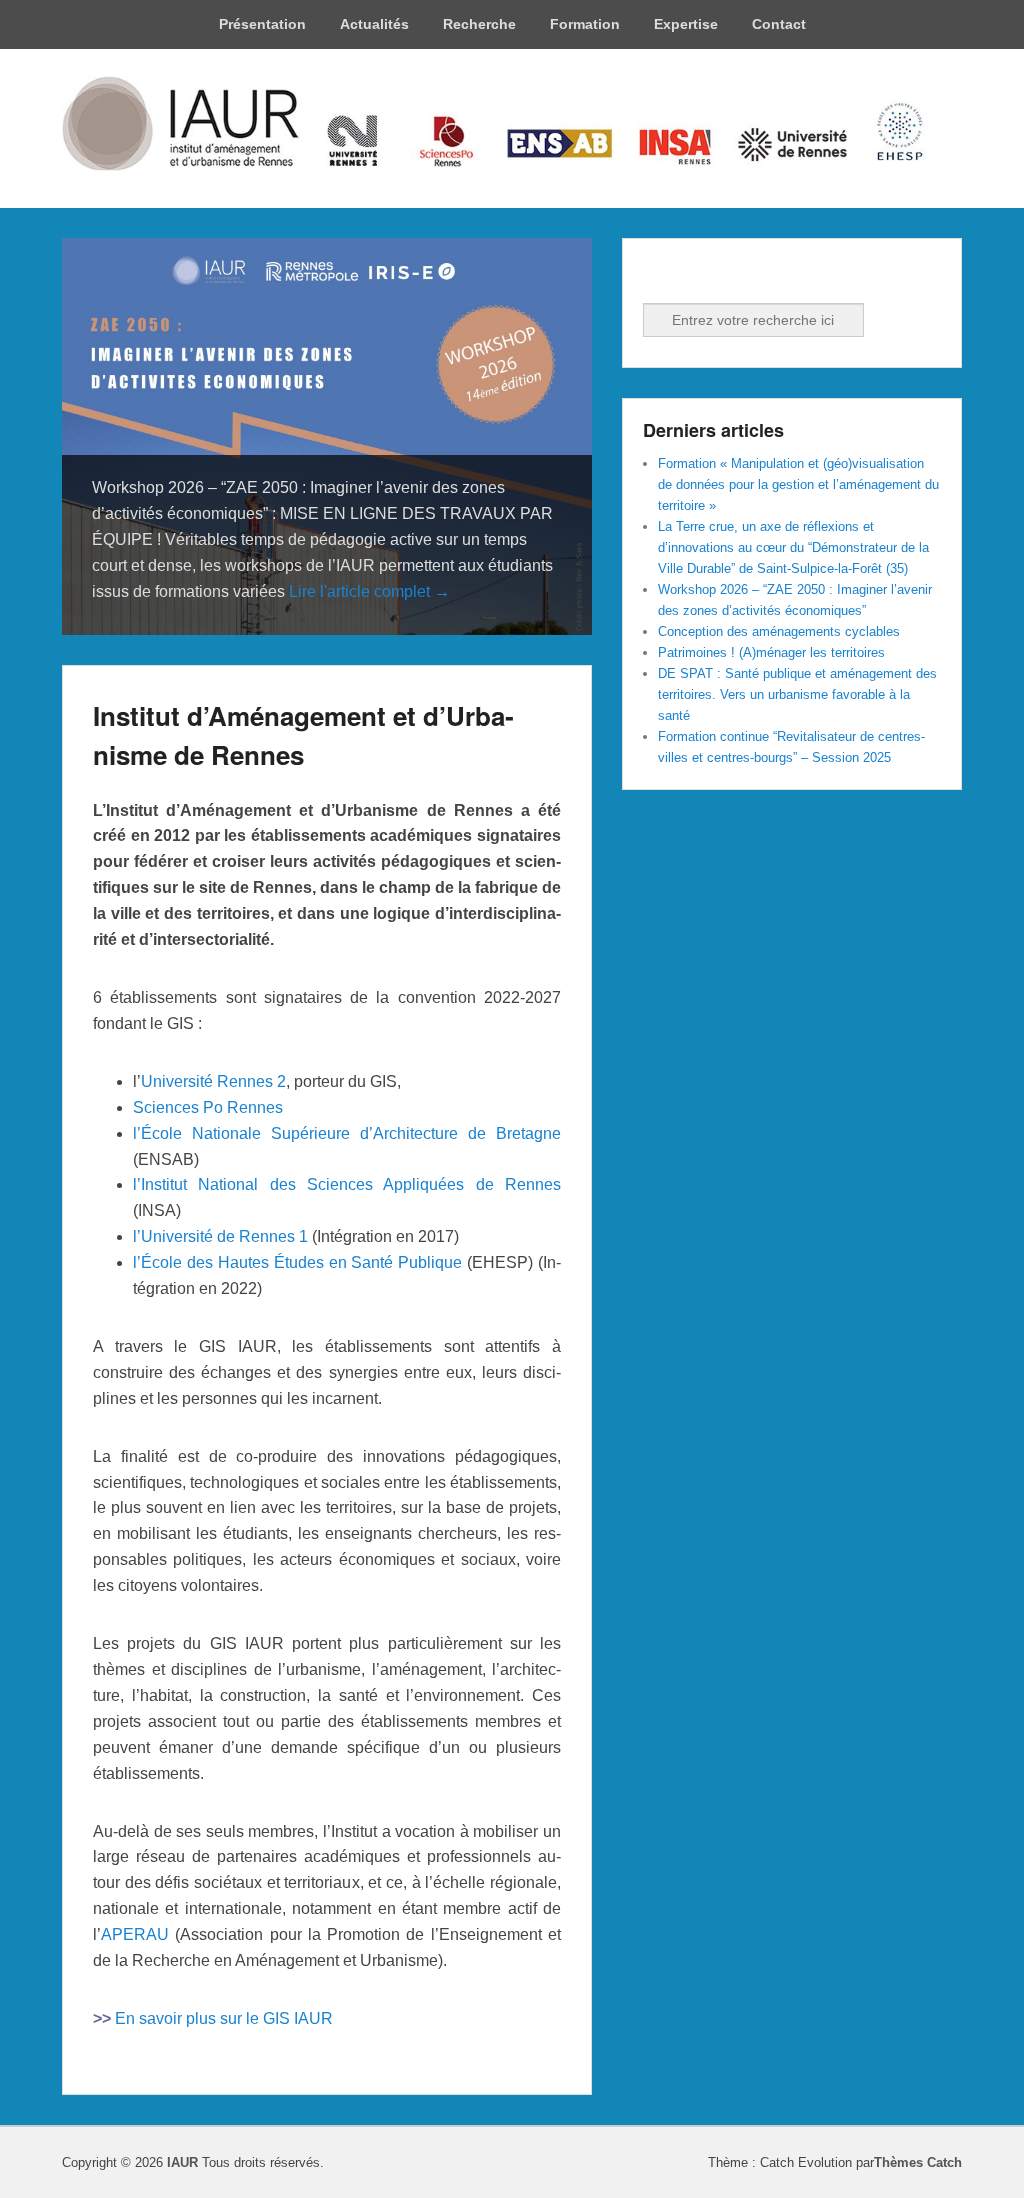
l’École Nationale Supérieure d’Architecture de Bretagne (347, 1133)
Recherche (479, 24)
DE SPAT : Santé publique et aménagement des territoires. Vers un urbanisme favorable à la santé (797, 694)
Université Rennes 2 (213, 1081)
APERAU (135, 1934)
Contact (779, 24)
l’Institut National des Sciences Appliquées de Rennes (347, 1184)
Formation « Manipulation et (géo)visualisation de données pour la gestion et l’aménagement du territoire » (798, 484)
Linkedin (704, 276)
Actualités (374, 24)
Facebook (660, 276)
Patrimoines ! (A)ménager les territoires (771, 652)
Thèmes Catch (918, 2162)
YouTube (748, 276)
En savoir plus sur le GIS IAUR (224, 2018)
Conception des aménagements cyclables (779, 631)
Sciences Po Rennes (208, 1107)
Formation (585, 24)
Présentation (262, 24)
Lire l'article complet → (369, 591)
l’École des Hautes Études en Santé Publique (297, 1262)
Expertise (686, 24)
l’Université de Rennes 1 (220, 1236)
